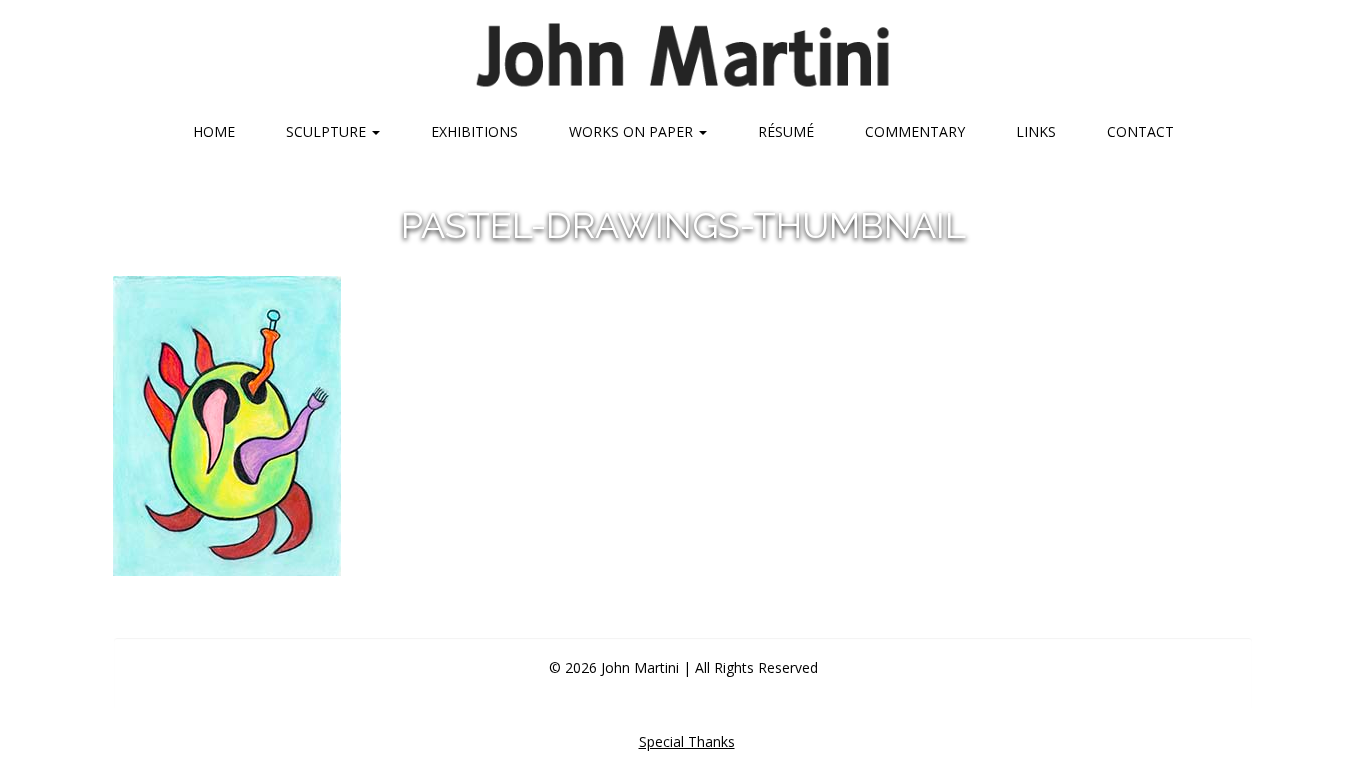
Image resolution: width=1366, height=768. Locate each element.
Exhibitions (474, 131)
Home (214, 131)
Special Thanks (687, 741)
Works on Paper (633, 131)
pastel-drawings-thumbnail (683, 225)
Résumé (786, 131)
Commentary (915, 131)
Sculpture (328, 131)
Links (1036, 131)
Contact (1140, 131)
